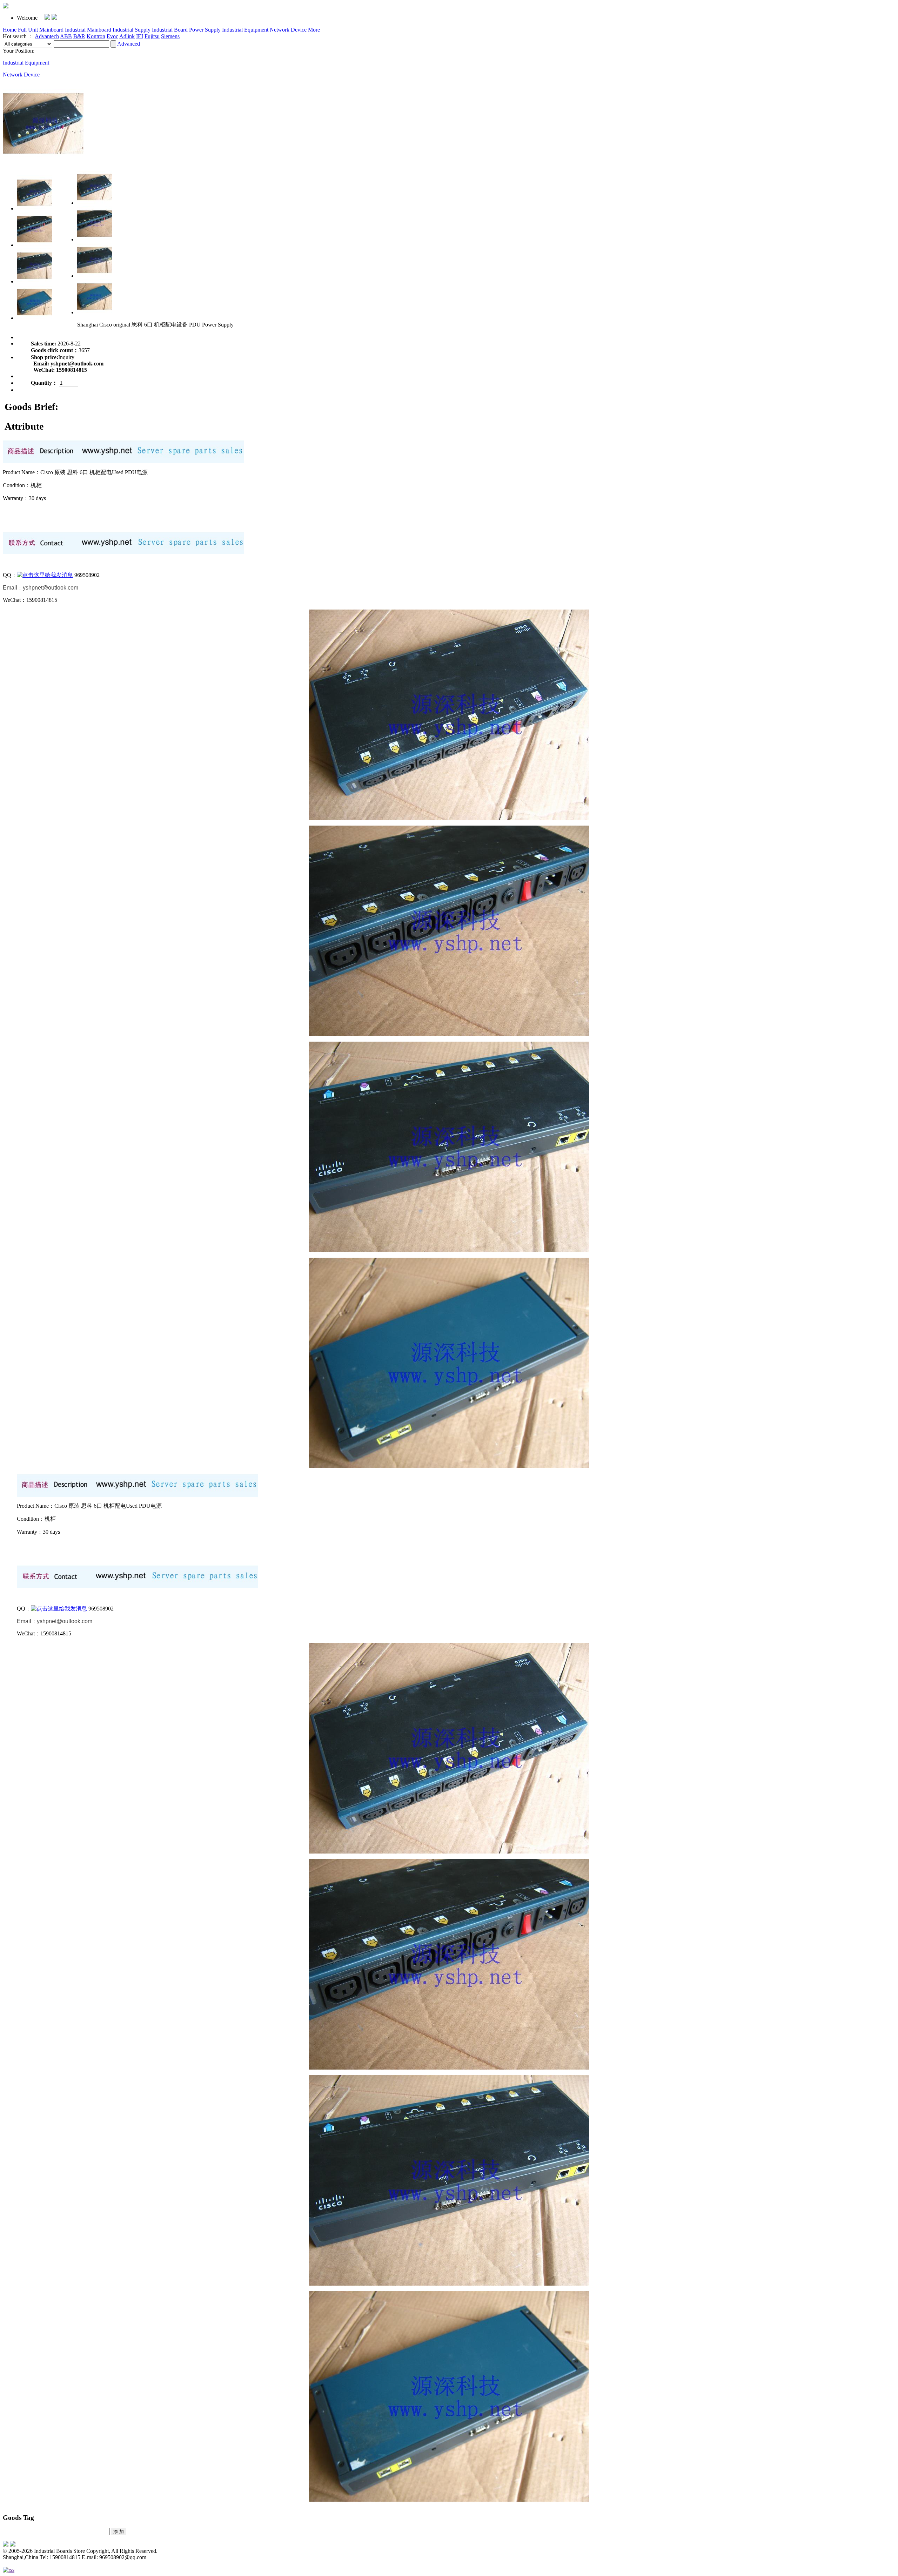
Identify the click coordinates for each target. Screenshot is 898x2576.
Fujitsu (152, 36)
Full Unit (28, 30)
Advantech (47, 36)
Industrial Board (170, 30)
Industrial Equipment (245, 30)
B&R (79, 36)
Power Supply (205, 30)
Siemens (170, 36)
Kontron (96, 36)
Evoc (112, 36)
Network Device (288, 30)
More (314, 30)
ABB (66, 36)
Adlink (127, 36)
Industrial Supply (132, 30)
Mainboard (51, 30)
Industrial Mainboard (88, 30)
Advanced (129, 44)
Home (10, 30)
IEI (140, 36)
